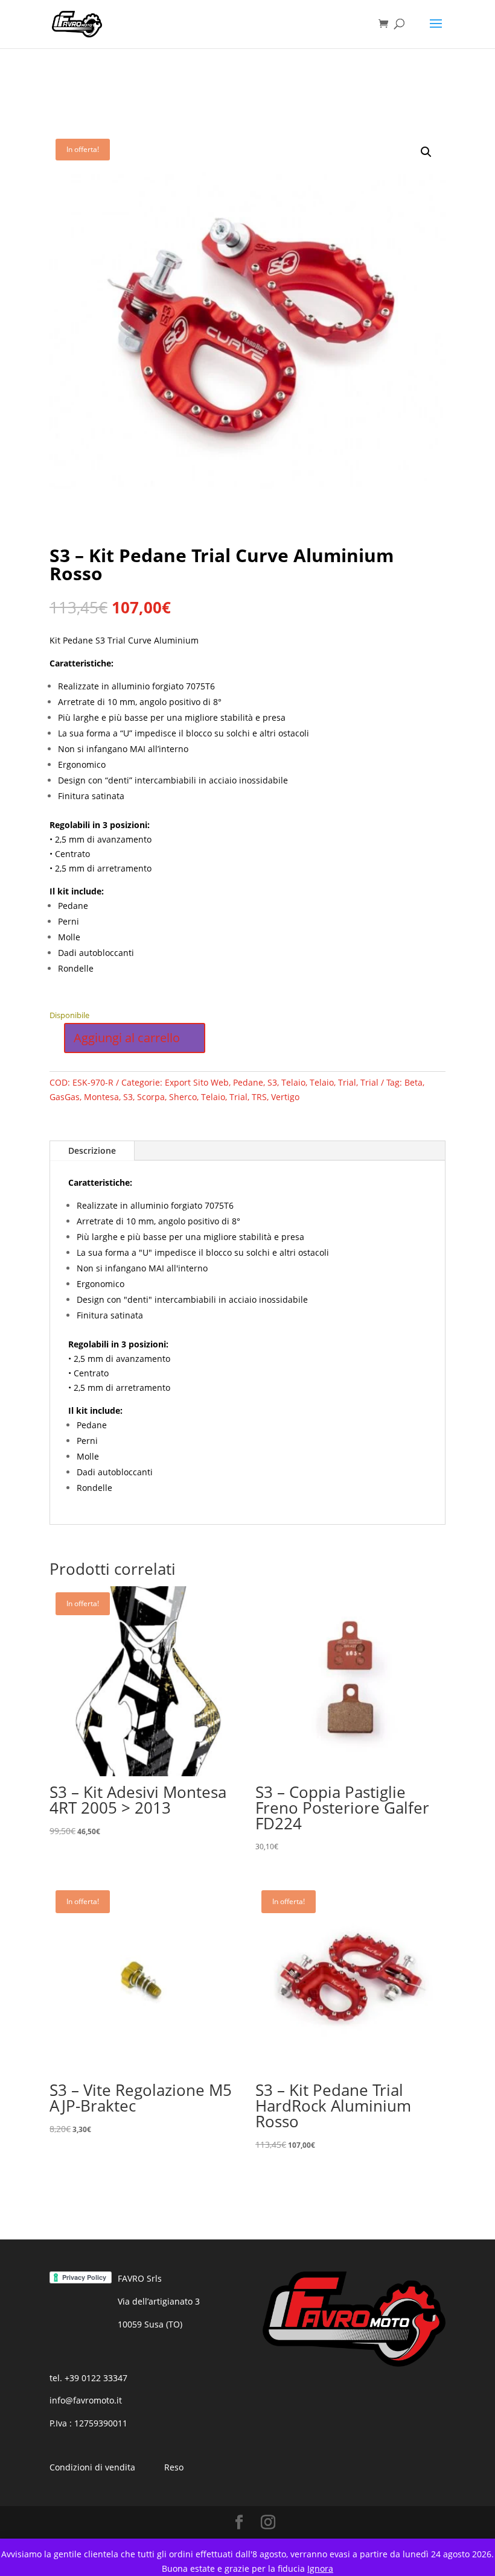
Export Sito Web (197, 1082)
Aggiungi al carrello (127, 1038)
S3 (272, 1082)
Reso (174, 2467)
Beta (414, 1082)
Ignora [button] (320, 2568)
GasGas (65, 1097)
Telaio (293, 1082)
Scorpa (151, 1097)
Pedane (248, 1082)
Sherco (183, 1097)
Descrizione (92, 1150)
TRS (259, 1097)
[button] (426, 152)
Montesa (101, 1097)
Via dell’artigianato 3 (159, 2301)
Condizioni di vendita (92, 2467)
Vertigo (285, 1097)
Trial (347, 1082)
